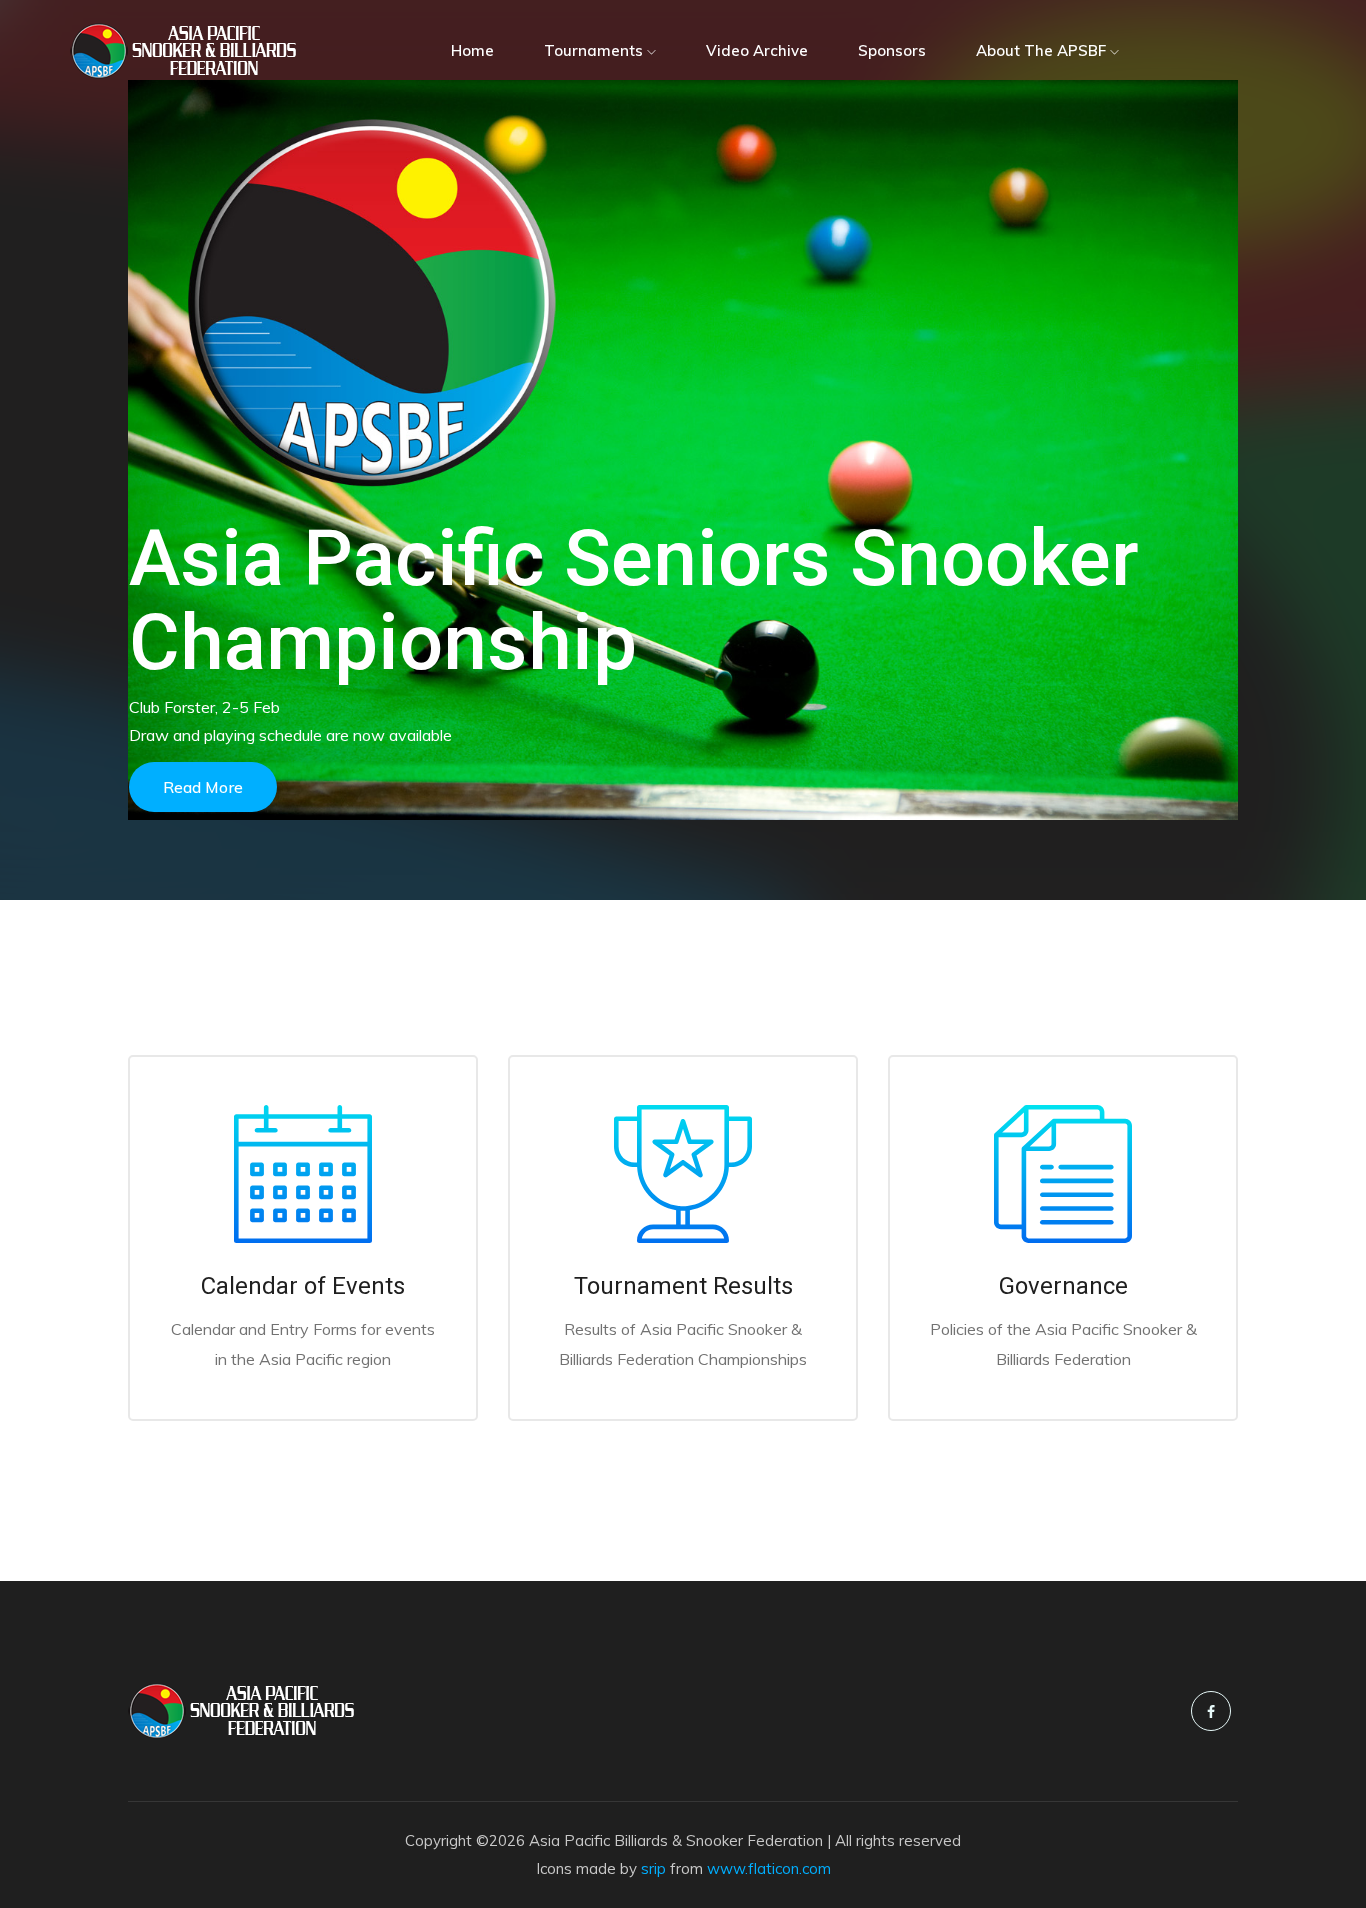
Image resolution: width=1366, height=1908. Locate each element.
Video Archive (757, 50)
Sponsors (892, 50)
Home (472, 50)
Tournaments (595, 50)
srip (653, 1868)
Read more (203, 787)
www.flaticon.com (769, 1868)
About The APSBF (1043, 50)
